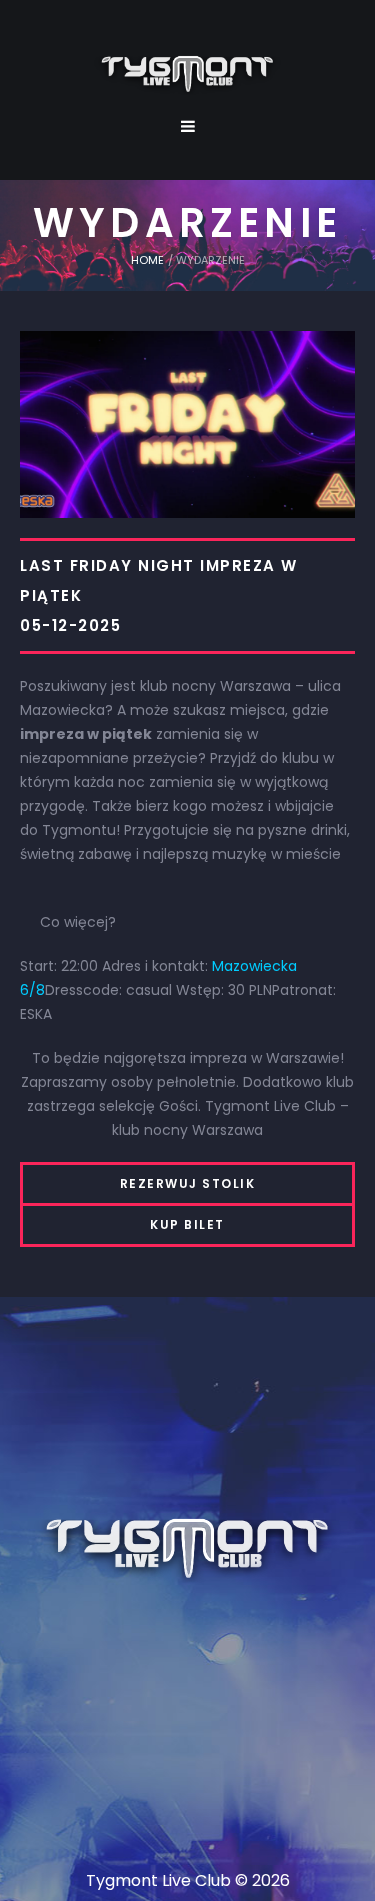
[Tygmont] (187, 1550)
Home (147, 260)
